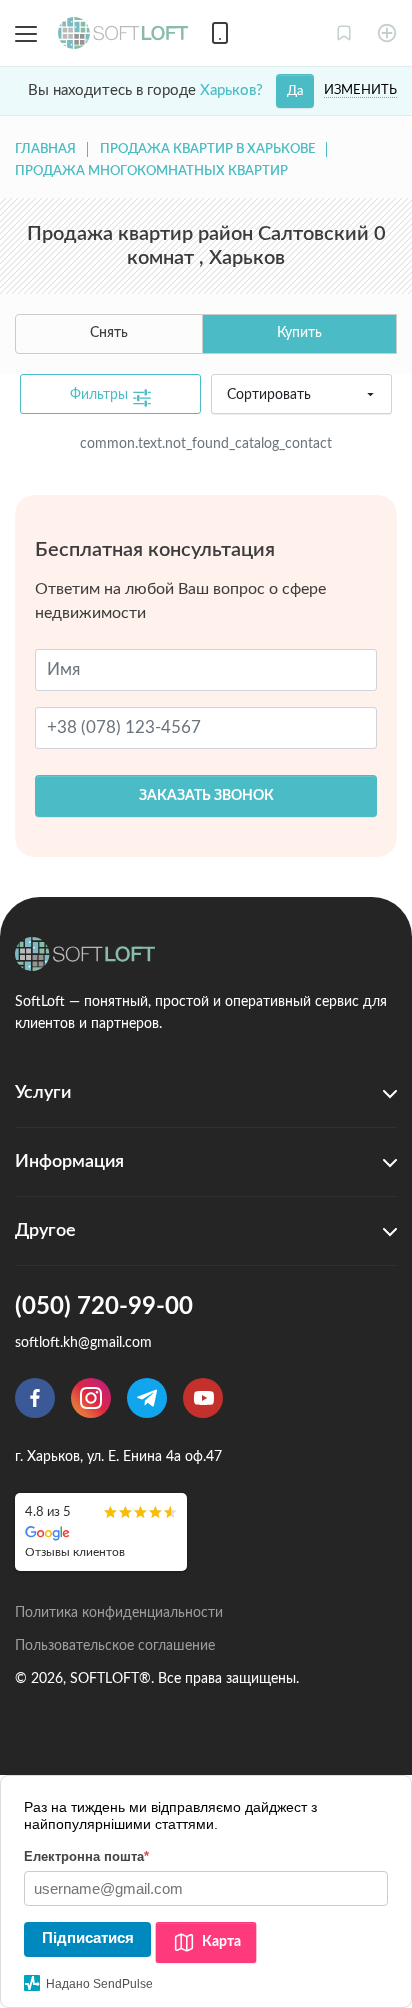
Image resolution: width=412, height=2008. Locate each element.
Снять (109, 333)
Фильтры (101, 395)
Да (295, 91)
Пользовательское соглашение (115, 1646)
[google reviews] (101, 1531)
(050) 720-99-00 (104, 1307)
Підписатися (88, 1937)
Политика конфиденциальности (119, 1613)
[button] (344, 33)
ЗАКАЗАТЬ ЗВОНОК (206, 796)
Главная (45, 149)
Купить (299, 333)
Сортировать (269, 395)
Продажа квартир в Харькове (207, 149)
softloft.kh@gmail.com (83, 1343)
